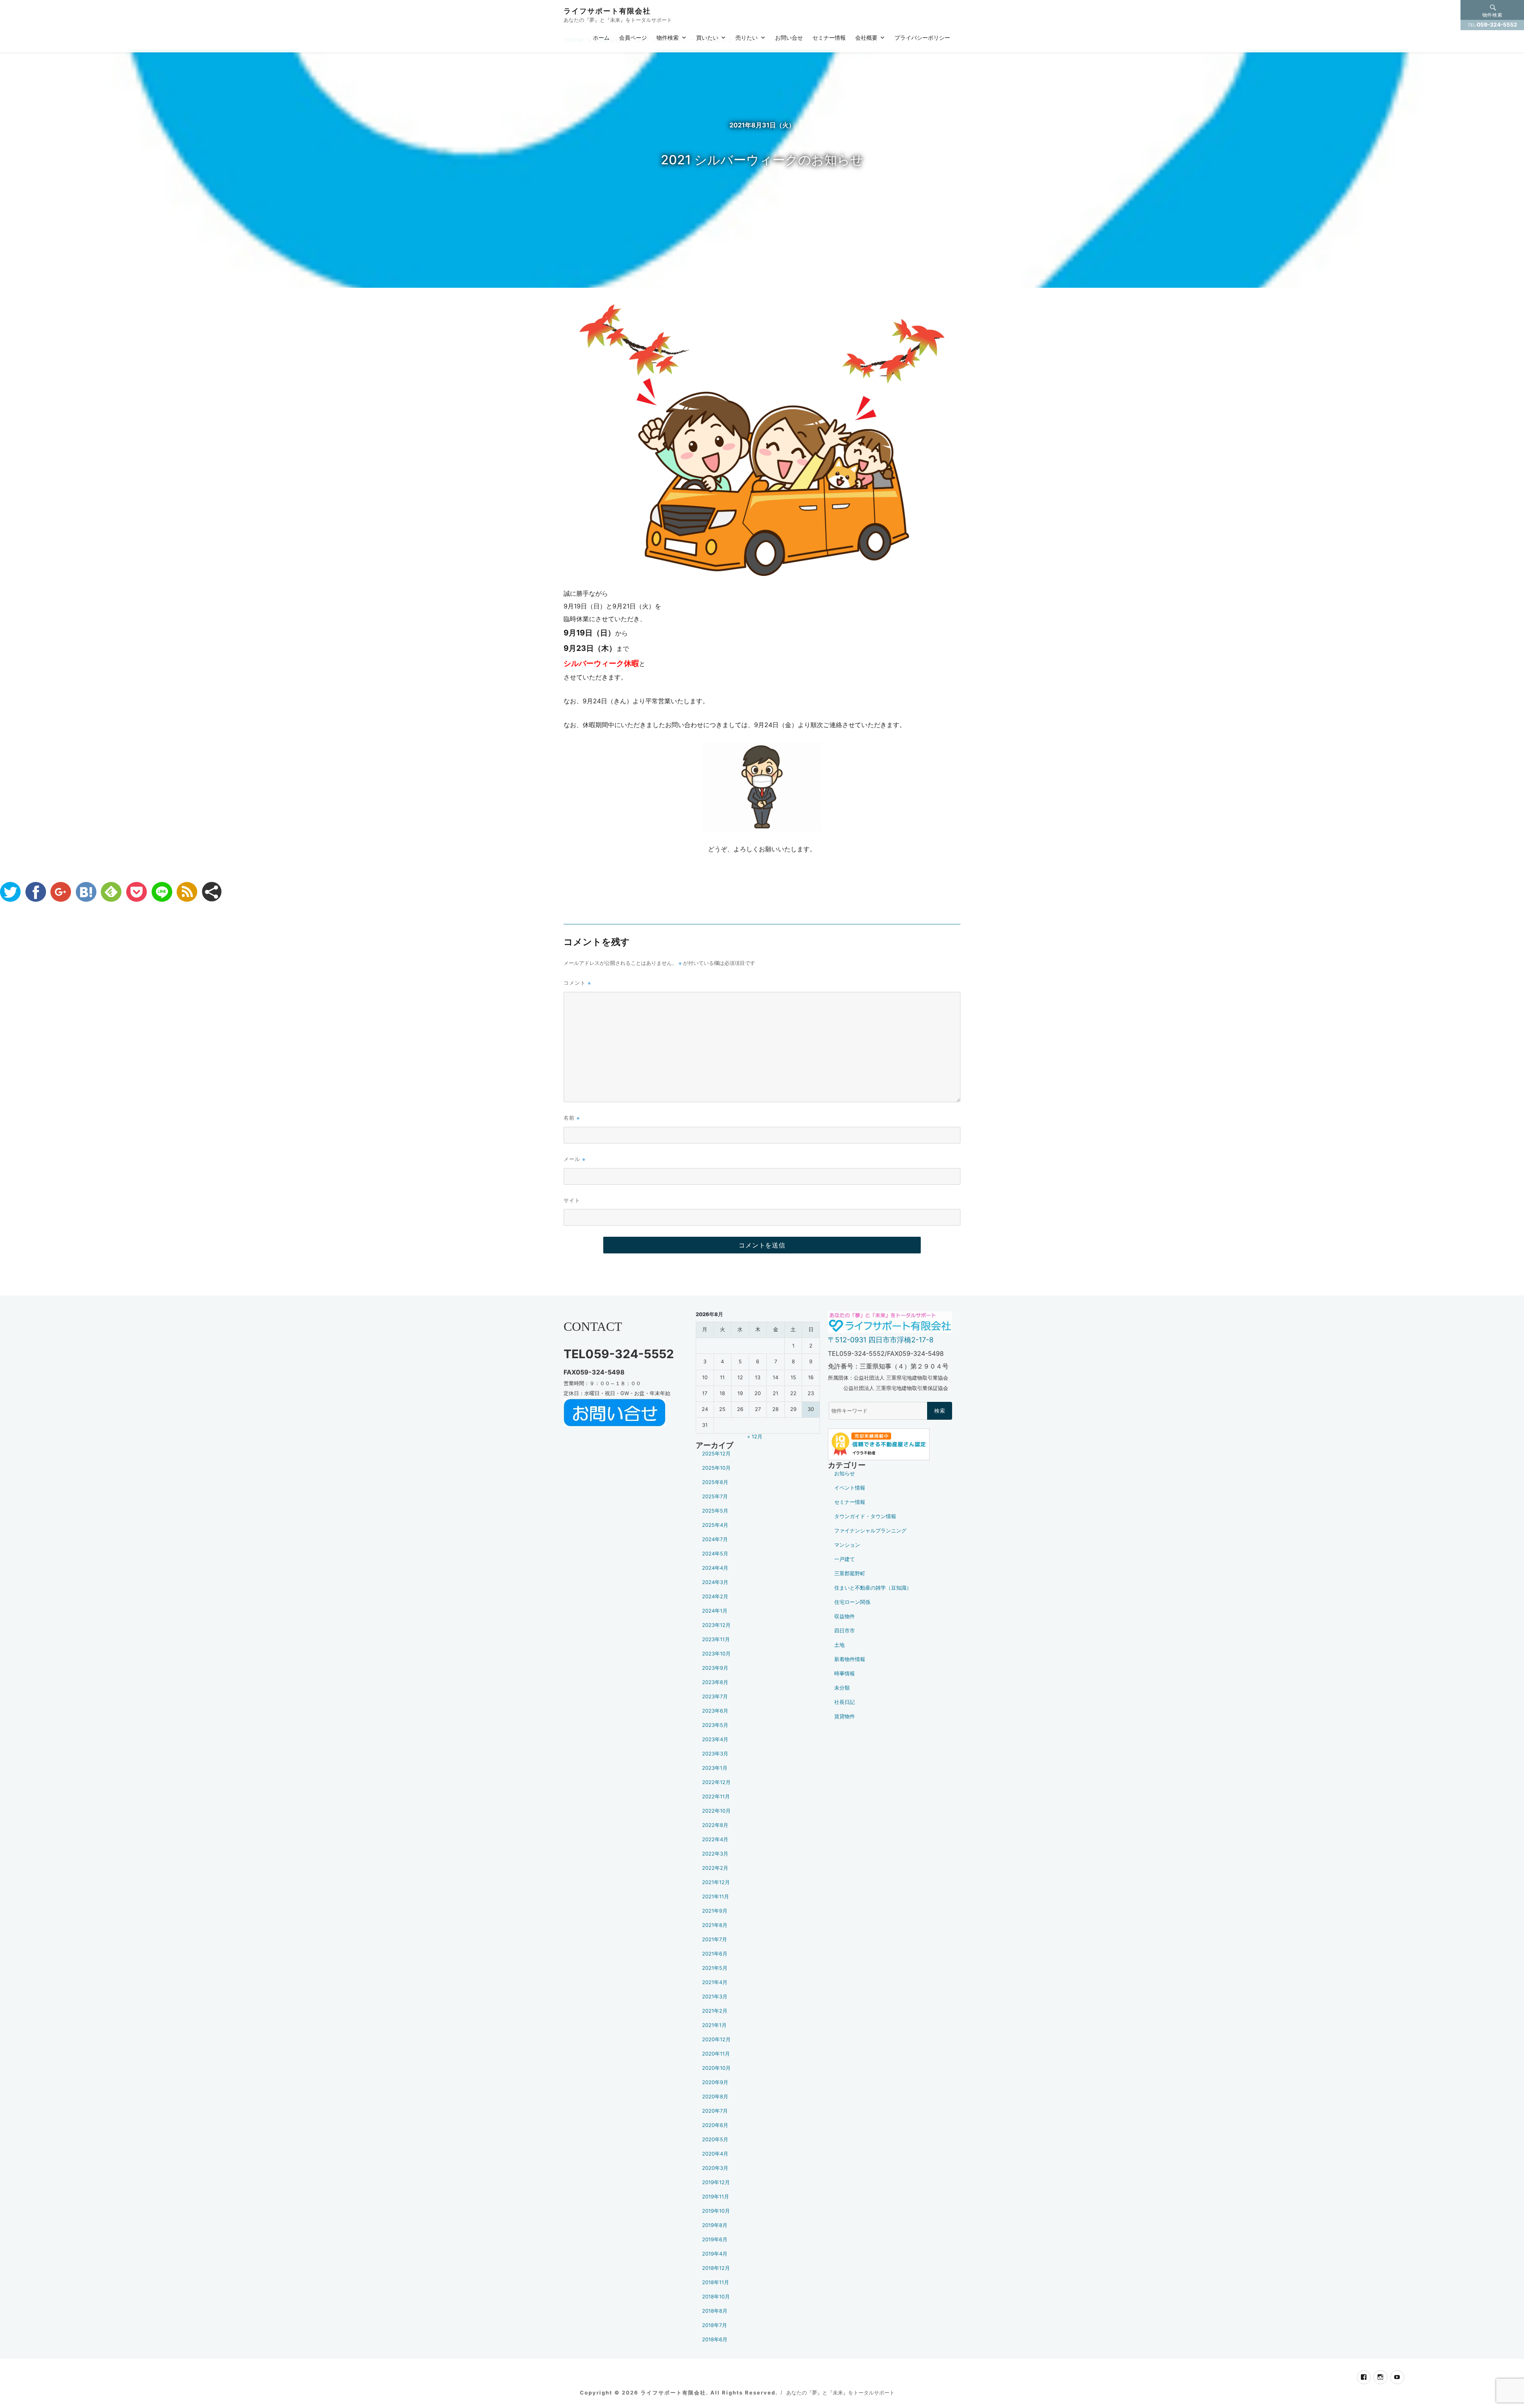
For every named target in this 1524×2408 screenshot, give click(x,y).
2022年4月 (715, 1839)
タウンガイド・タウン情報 (865, 1516)
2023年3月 (715, 1754)
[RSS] (187, 892)
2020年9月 (715, 2082)
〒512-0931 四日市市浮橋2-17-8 (881, 1340)
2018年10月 (716, 2297)
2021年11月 (716, 1897)
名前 (572, 1117)
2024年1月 (715, 1611)
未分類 (842, 1688)
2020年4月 (715, 2154)
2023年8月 (715, 1682)
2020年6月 (715, 2125)
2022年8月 (715, 1825)
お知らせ (845, 1473)
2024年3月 (715, 1582)
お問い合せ (789, 37)
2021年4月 (715, 1982)
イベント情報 (850, 1488)
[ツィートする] (10, 892)
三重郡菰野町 (850, 1574)
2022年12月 (716, 1782)
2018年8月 (715, 2311)
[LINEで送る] (162, 892)
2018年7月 (715, 2325)
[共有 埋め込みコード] (212, 892)
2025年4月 (715, 1525)
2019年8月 (715, 2225)
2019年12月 (716, 2182)
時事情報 (845, 1674)
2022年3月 (715, 1854)
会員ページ (633, 37)
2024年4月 (715, 1568)
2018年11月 (716, 2282)
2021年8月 (715, 1925)
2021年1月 (714, 2025)
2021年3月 (715, 1997)
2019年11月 (716, 2197)
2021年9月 (715, 1911)
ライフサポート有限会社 (607, 11)
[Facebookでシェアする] (36, 892)
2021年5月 (715, 1968)
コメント (577, 983)
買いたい (707, 37)
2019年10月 (716, 2211)
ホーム (601, 37)
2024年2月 (715, 1597)
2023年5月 (715, 1725)
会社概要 (866, 37)
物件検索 (668, 37)
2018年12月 (716, 2268)
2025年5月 (715, 1511)
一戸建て (845, 1559)
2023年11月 (716, 1639)
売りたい (747, 37)
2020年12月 (716, 2039)
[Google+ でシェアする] (61, 892)
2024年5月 (715, 1554)
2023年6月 (715, 1711)
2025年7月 (715, 1497)
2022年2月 (715, 1868)
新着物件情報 (850, 1659)
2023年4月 (715, 1739)
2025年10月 (716, 1468)
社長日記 (845, 1702)
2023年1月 (715, 1768)
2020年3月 (715, 2168)
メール (574, 1159)
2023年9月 (715, 1668)
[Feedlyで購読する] (111, 892)
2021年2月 (715, 2011)
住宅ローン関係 (852, 1602)
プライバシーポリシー (922, 37)
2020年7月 (715, 2111)
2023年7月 (715, 1697)
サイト (572, 1200)
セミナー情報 (829, 37)
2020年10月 (716, 2068)
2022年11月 (716, 1797)
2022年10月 (716, 1811)
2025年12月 (716, 1454)
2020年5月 (715, 2139)
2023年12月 (716, 1625)
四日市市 (845, 1631)
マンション (847, 1545)
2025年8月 (715, 1482)
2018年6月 (715, 2340)
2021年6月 (715, 1954)
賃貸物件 (845, 1716)
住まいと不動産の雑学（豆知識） (873, 1588)
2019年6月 (715, 2240)
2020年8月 (715, 2097)
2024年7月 (715, 1539)
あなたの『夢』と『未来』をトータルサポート (840, 2393)
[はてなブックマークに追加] (86, 892)
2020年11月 (716, 2054)
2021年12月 (716, 1882)
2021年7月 (715, 1939)
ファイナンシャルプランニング (870, 1531)
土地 (839, 1645)
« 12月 (755, 1437)
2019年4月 (715, 2254)
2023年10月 (716, 1654)
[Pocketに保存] (137, 892)
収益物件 (845, 1616)
